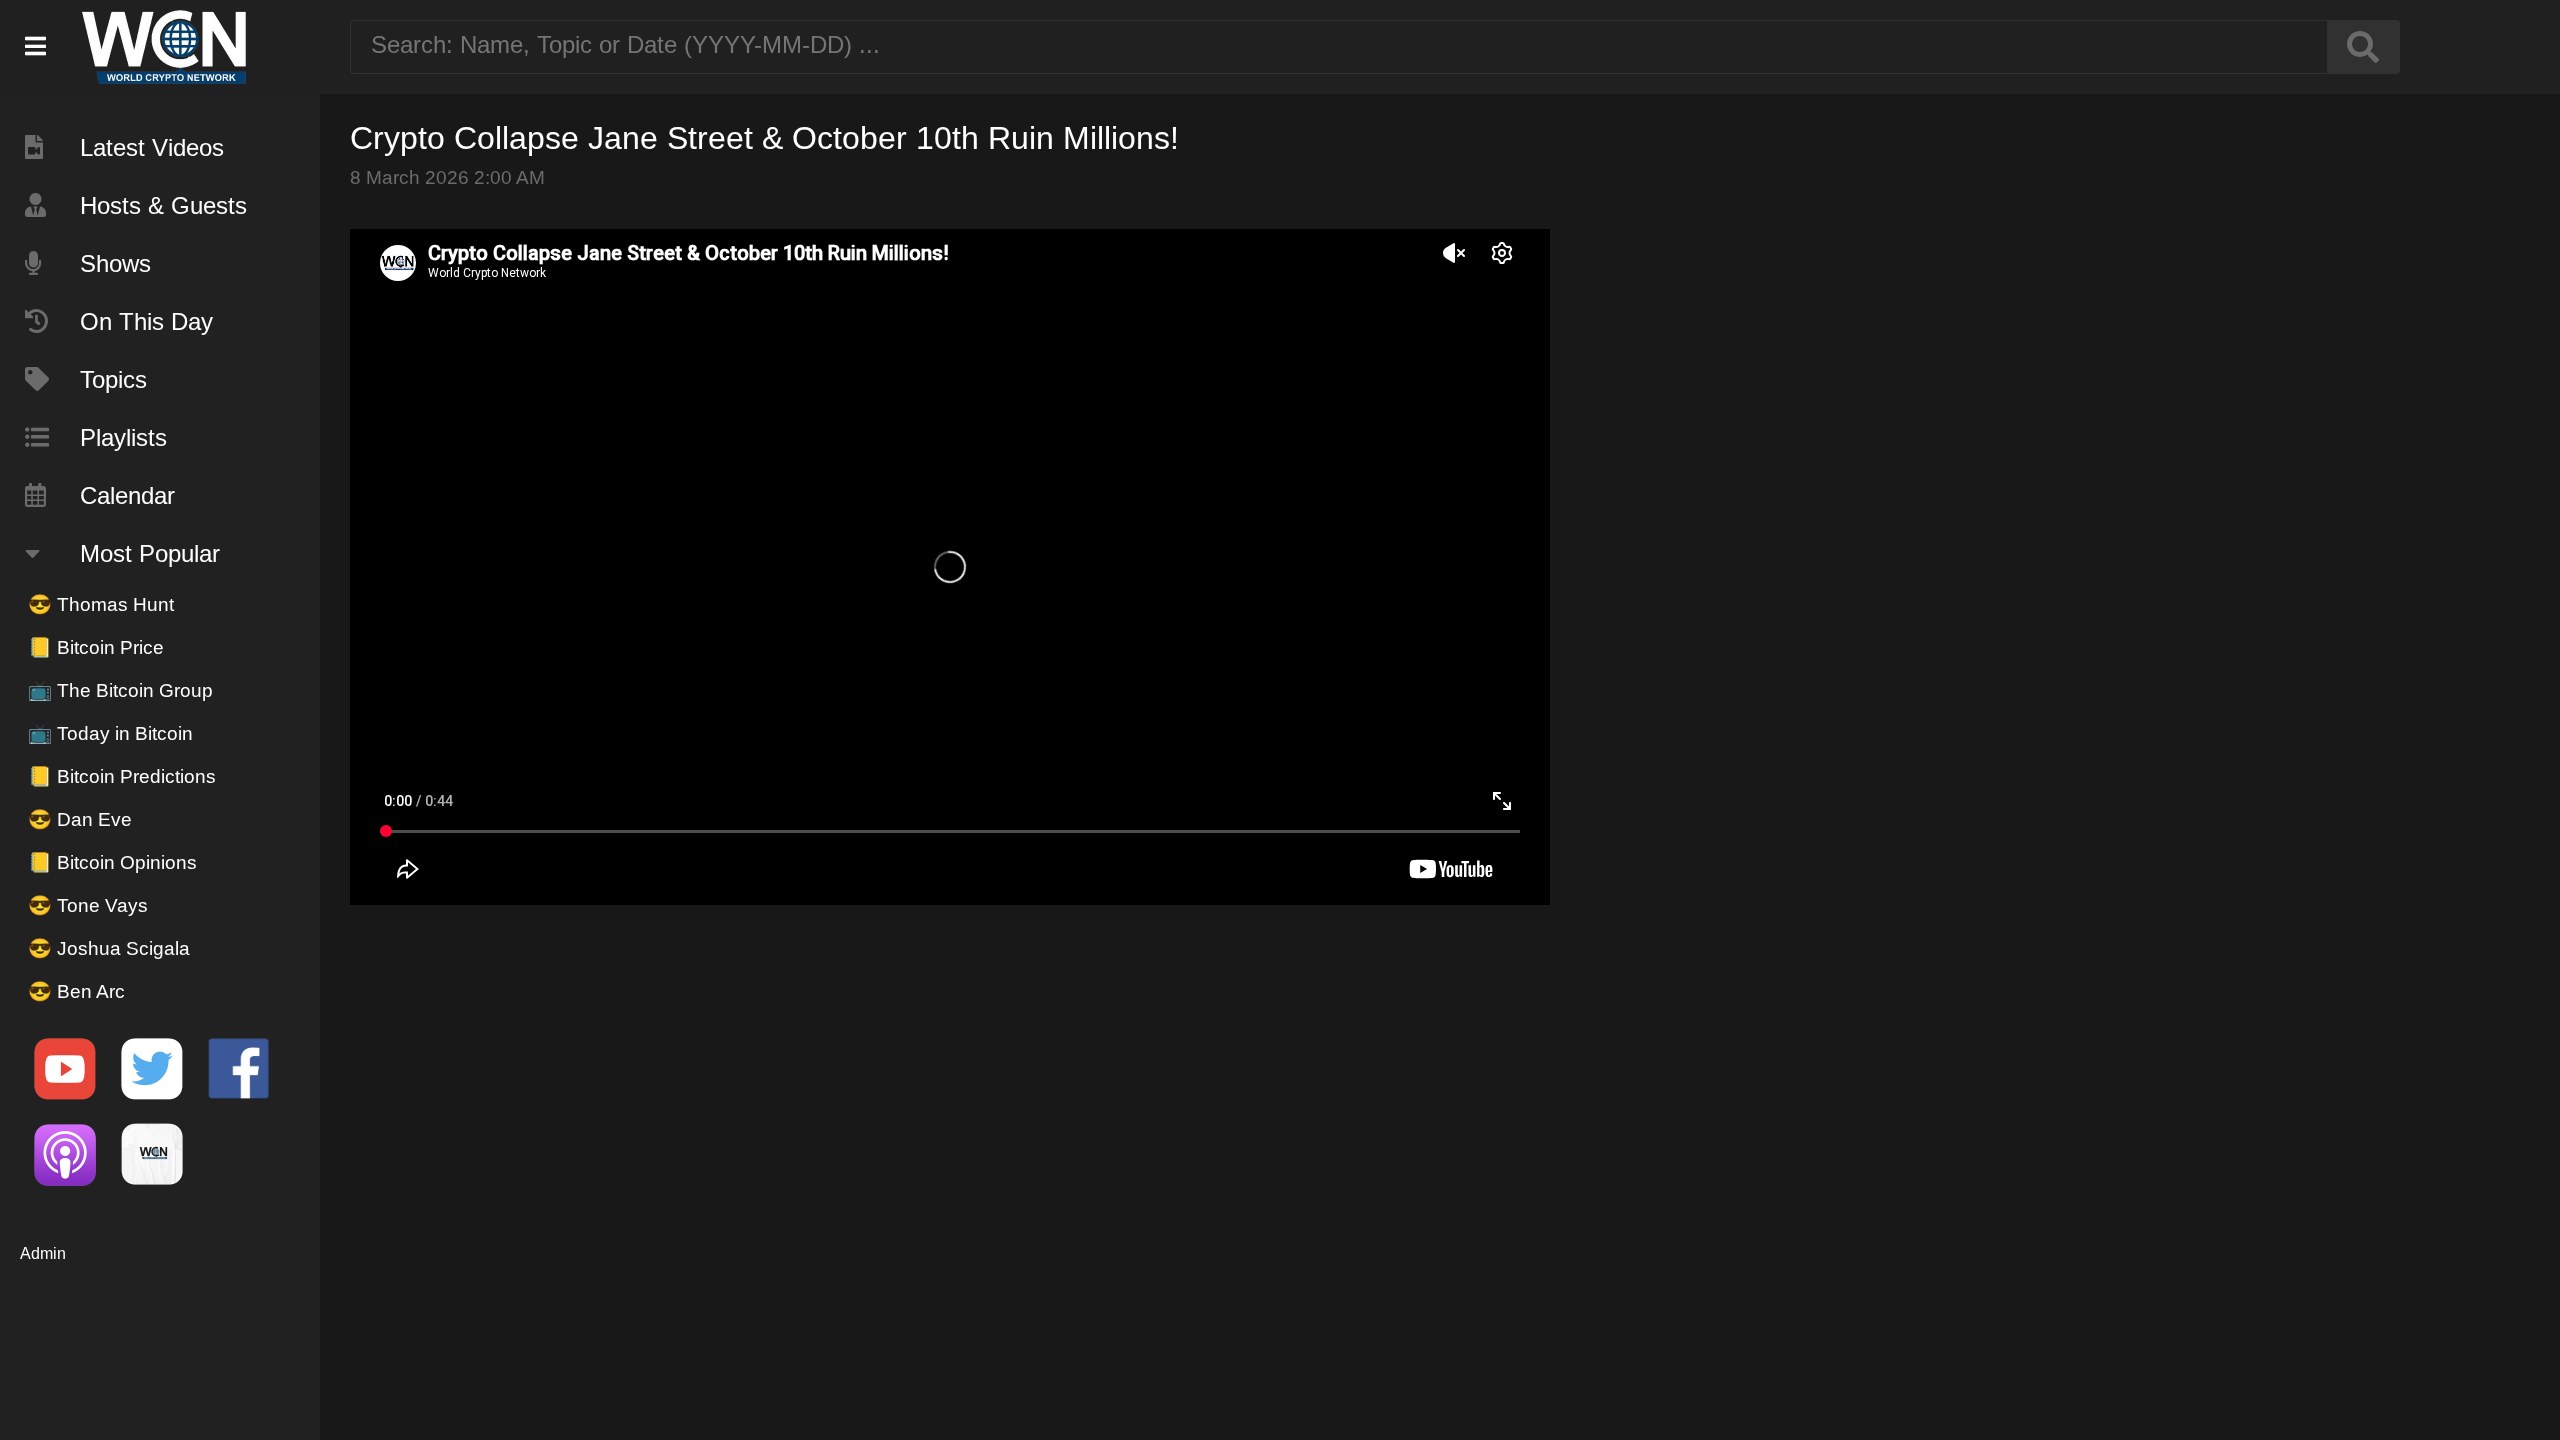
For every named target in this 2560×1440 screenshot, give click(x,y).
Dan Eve (80, 819)
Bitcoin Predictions (122, 776)
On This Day (146, 321)
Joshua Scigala (109, 948)
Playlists (123, 437)
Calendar (127, 495)
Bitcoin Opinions (112, 862)
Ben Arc (76, 991)
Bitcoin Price (96, 647)
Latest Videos (152, 147)
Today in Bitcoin (110, 733)
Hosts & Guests (163, 205)
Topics (113, 379)
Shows (115, 263)
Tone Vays (88, 905)
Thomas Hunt (101, 604)
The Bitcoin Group (120, 690)
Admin (43, 1253)
